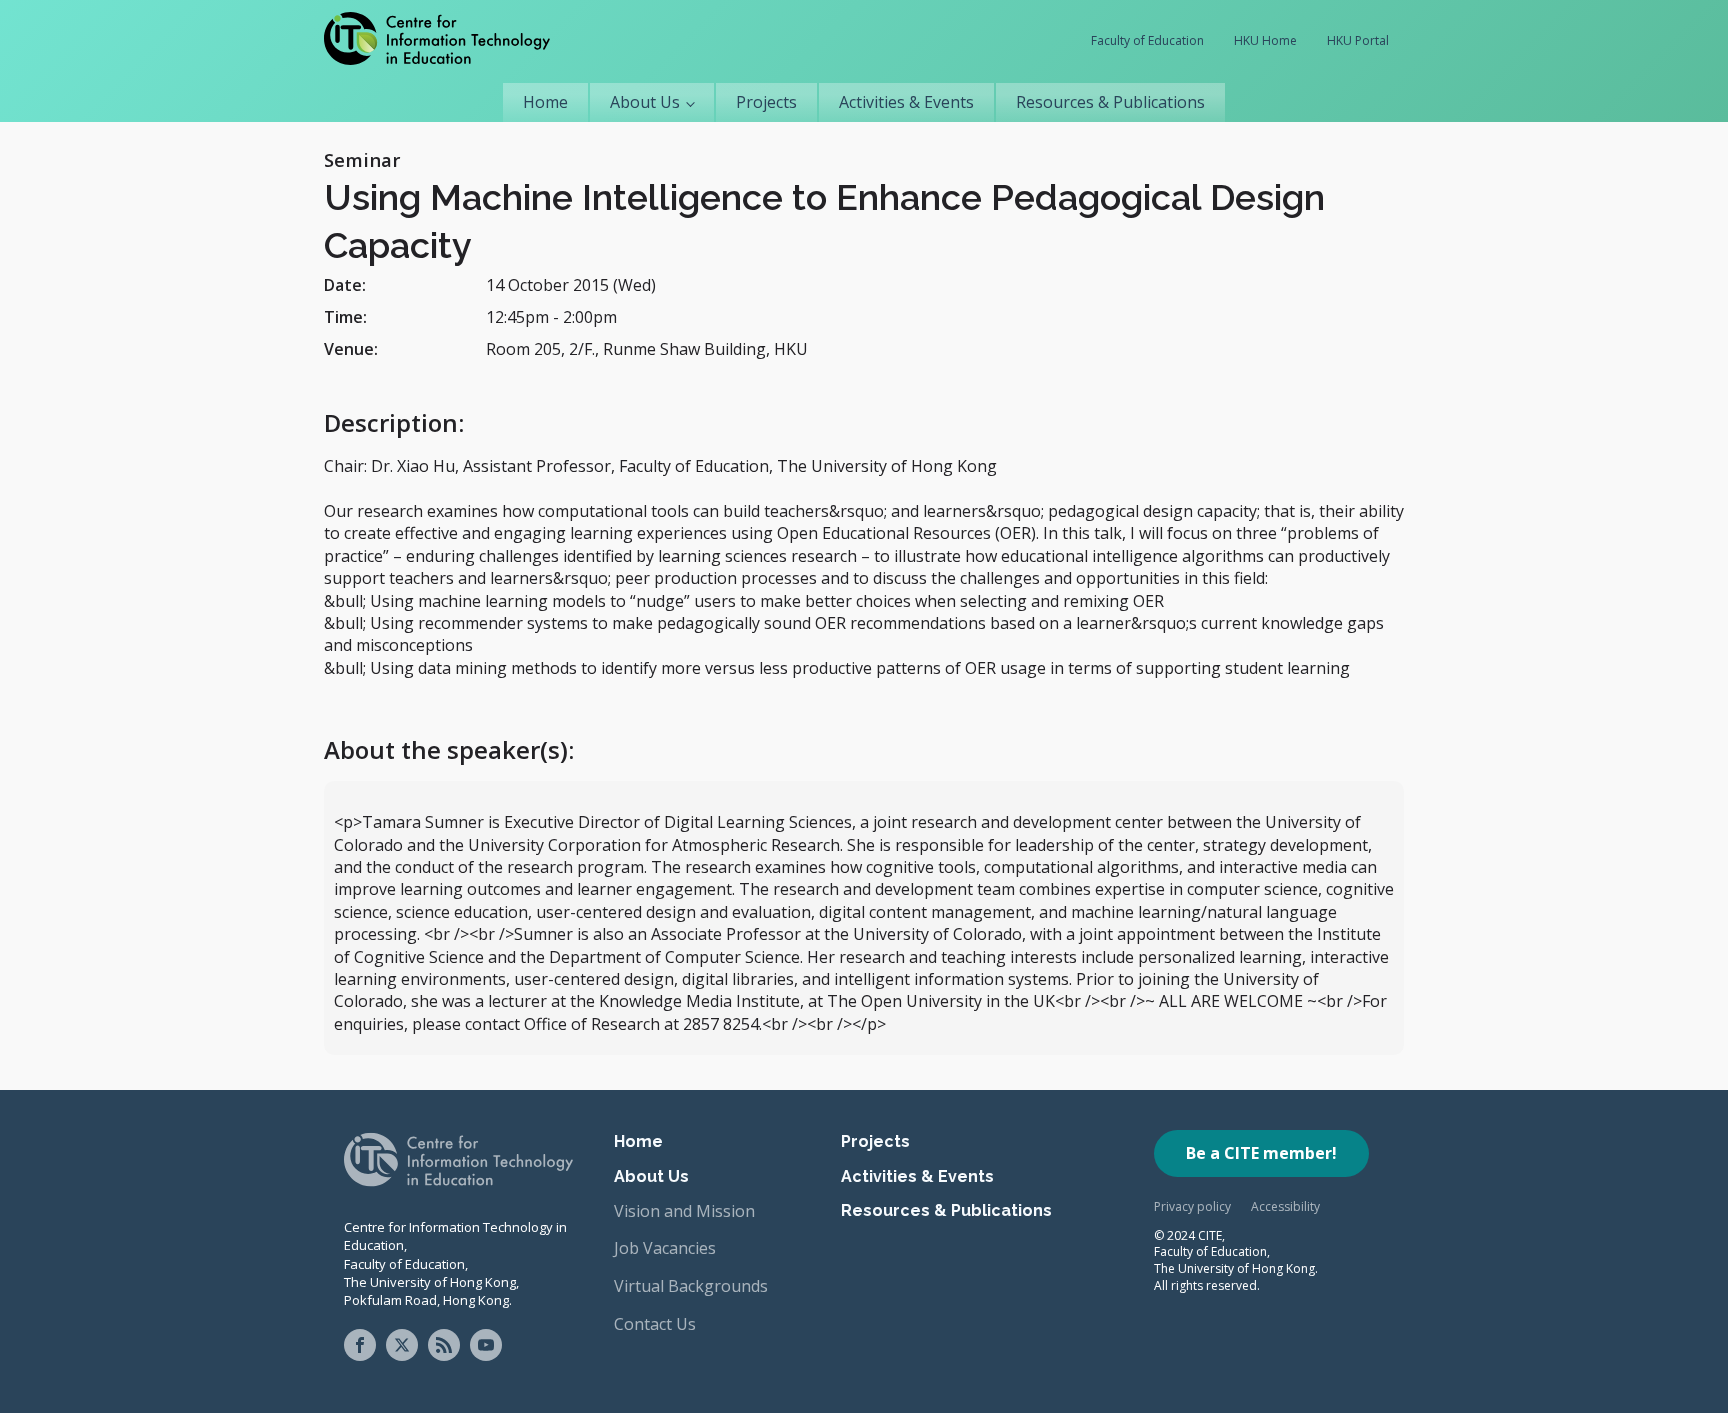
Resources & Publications (1110, 102)
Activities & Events (906, 102)
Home (545, 102)
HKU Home (1265, 40)
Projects (766, 102)
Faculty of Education (1147, 40)
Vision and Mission (684, 1211)
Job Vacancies (665, 1248)
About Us (645, 102)
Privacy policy (1192, 1206)
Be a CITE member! (1261, 1153)
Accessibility (1285, 1206)
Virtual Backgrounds (691, 1286)
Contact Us (655, 1324)
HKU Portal (1358, 40)
